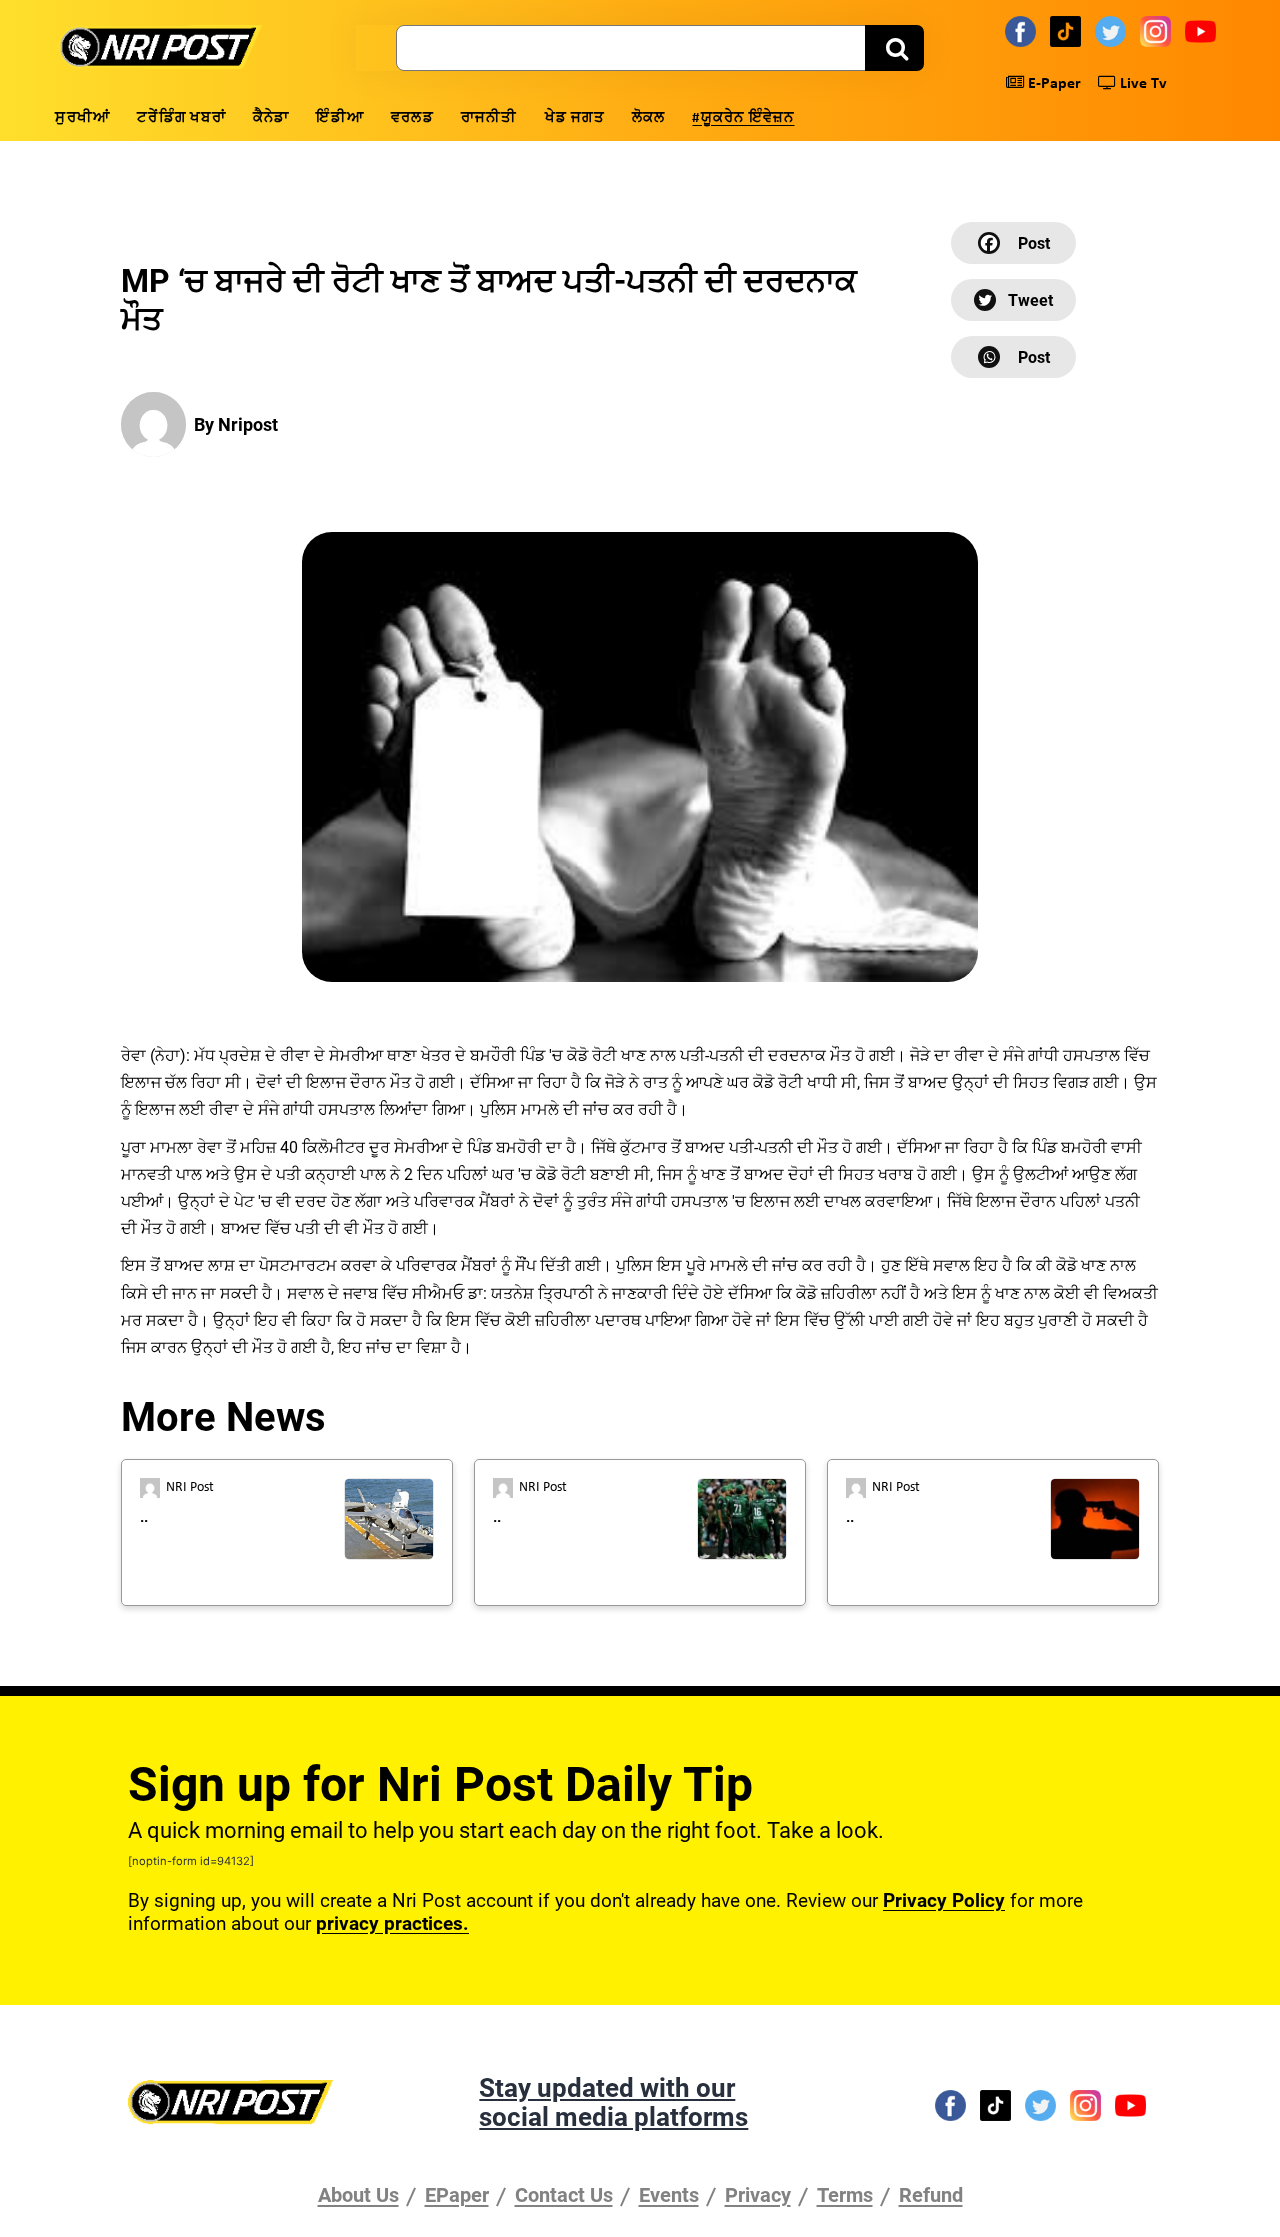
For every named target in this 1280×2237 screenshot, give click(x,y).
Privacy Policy (944, 1900)
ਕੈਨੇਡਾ (271, 118)
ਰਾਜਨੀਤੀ (489, 118)
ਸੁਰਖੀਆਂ (82, 118)
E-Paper (1052, 84)
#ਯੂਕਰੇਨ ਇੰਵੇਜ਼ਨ (743, 118)
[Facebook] (1023, 31)
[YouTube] (1203, 31)
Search (894, 48)
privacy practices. (392, 1923)
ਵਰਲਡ (412, 118)
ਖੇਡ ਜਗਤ (575, 118)
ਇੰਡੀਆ (340, 118)
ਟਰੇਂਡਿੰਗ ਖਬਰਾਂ (181, 118)
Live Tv (1141, 84)
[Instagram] (1158, 31)
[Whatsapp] (1013, 357)
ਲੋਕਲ (649, 118)
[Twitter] (1113, 31)
